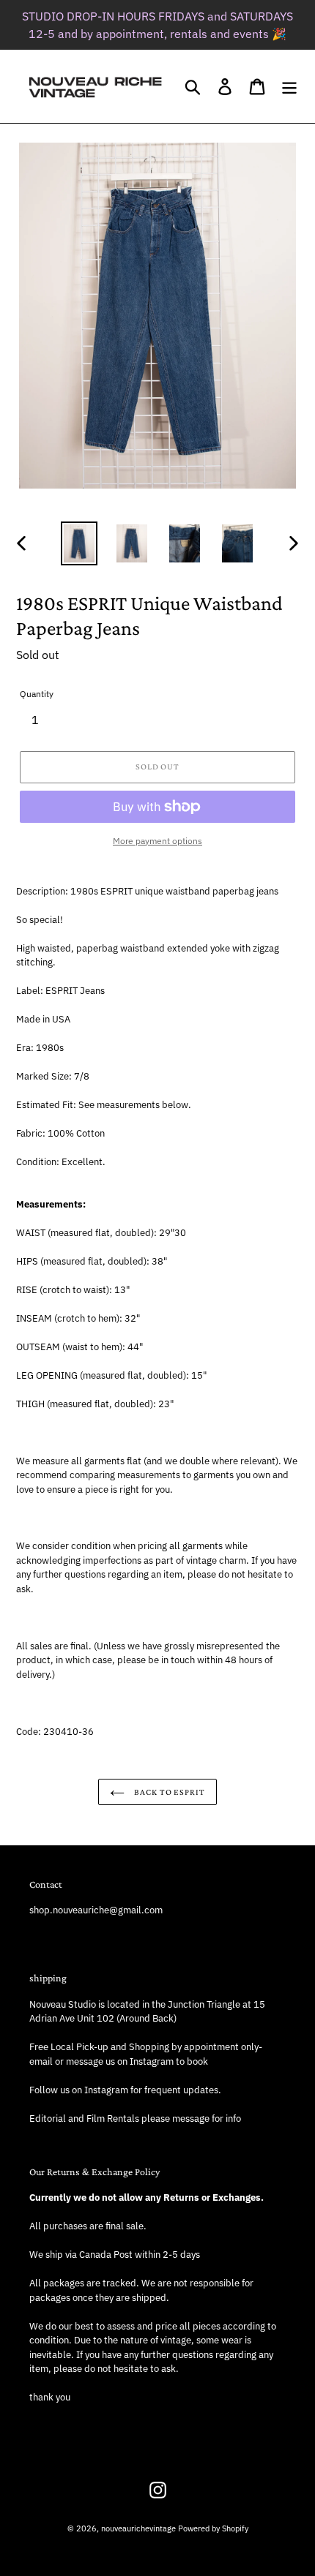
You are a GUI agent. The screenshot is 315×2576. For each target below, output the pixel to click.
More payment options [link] (157, 841)
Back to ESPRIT (168, 1792)
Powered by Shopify (213, 2528)
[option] (79, 544)
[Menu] (289, 87)
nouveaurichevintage (138, 2528)
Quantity (37, 694)
